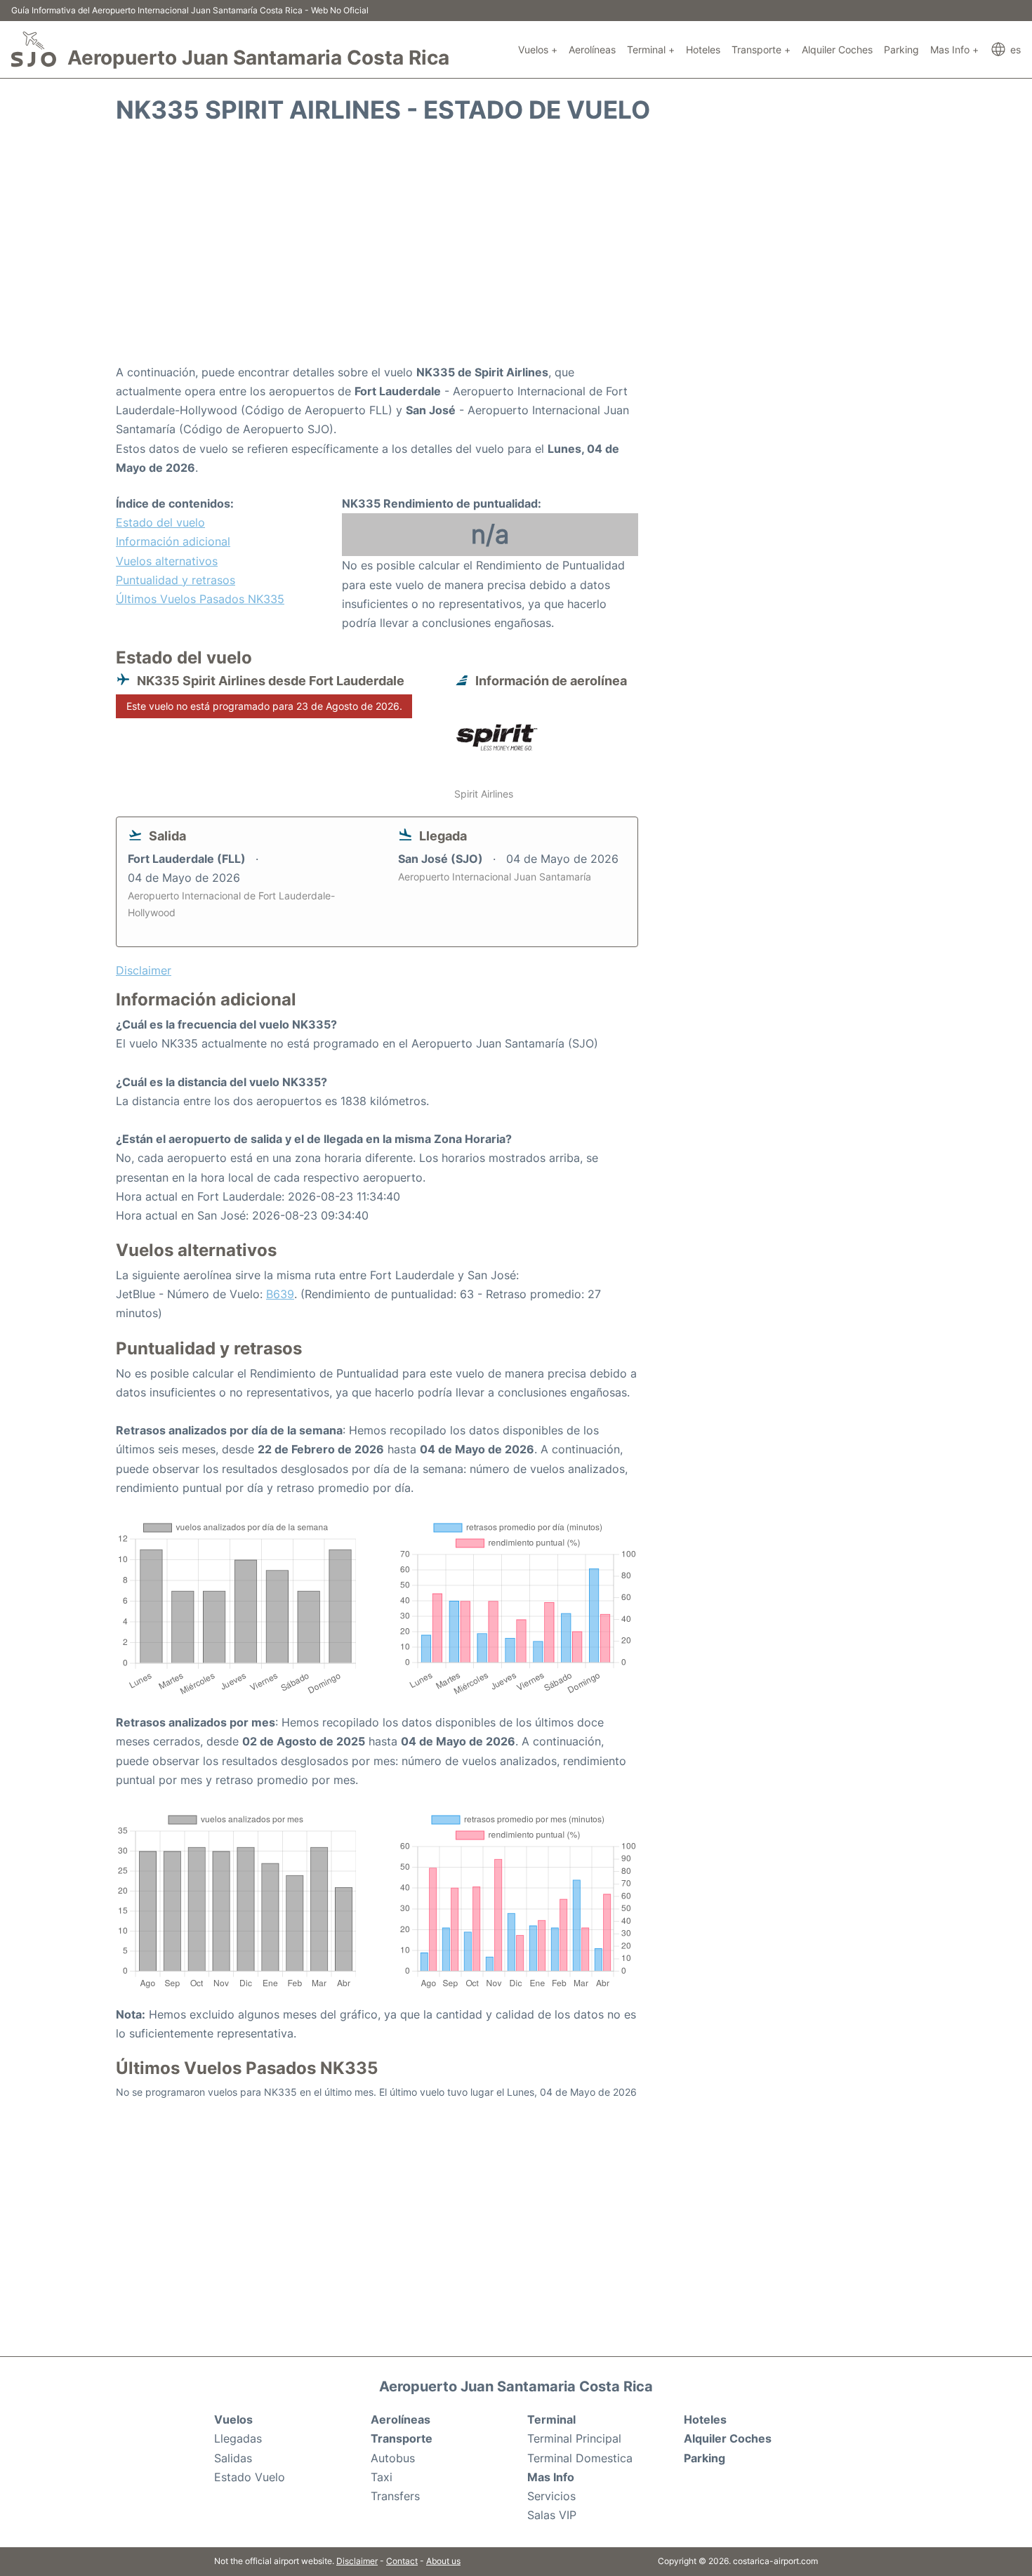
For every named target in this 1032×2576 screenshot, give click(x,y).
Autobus (393, 2458)
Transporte (402, 2438)
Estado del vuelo (160, 522)
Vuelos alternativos (167, 561)
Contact (402, 2561)
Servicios (551, 2496)
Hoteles (703, 49)
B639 (280, 1294)
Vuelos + (538, 49)
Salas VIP (552, 2515)
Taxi (382, 2477)
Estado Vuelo (250, 2477)
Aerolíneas (592, 49)
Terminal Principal (574, 2438)
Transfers (395, 2496)
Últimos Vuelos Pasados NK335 (200, 599)
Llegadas (238, 2438)
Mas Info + (954, 49)
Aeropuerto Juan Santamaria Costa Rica (258, 58)
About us (443, 2561)
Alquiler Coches (837, 49)
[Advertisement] (516, 251)
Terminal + (651, 49)
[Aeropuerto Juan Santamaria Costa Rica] (34, 49)
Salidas (233, 2458)
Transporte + (761, 49)
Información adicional (173, 541)
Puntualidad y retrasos (176, 580)
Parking (901, 49)
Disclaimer (357, 2561)
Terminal (551, 2419)
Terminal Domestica (580, 2458)
